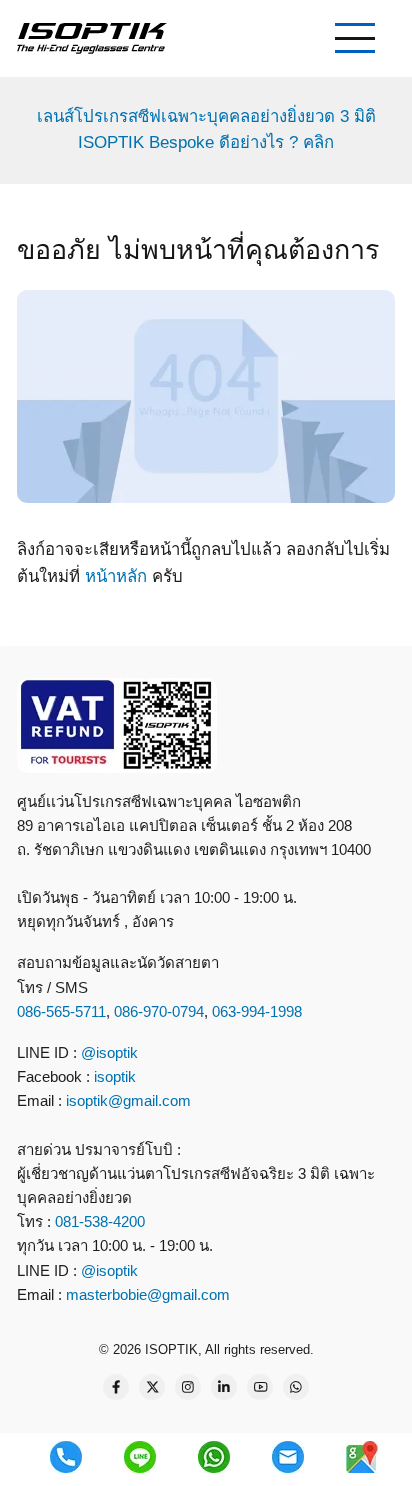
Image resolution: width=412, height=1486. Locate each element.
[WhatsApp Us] (296, 1387)
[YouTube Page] (260, 1387)
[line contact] (140, 1457)
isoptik (115, 1076)
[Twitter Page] (152, 1387)
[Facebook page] (116, 1387)
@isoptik (109, 1052)
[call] (66, 1457)
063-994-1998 (257, 1011)
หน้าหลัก (116, 576)
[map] (362, 1457)
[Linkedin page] (224, 1387)
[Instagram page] (188, 1387)
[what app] (214, 1457)
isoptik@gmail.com (128, 1100)
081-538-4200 (98, 1221)
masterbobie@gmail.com (148, 1294)
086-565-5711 (61, 1011)
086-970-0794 (159, 1011)
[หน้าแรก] (92, 37)
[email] (288, 1457)
